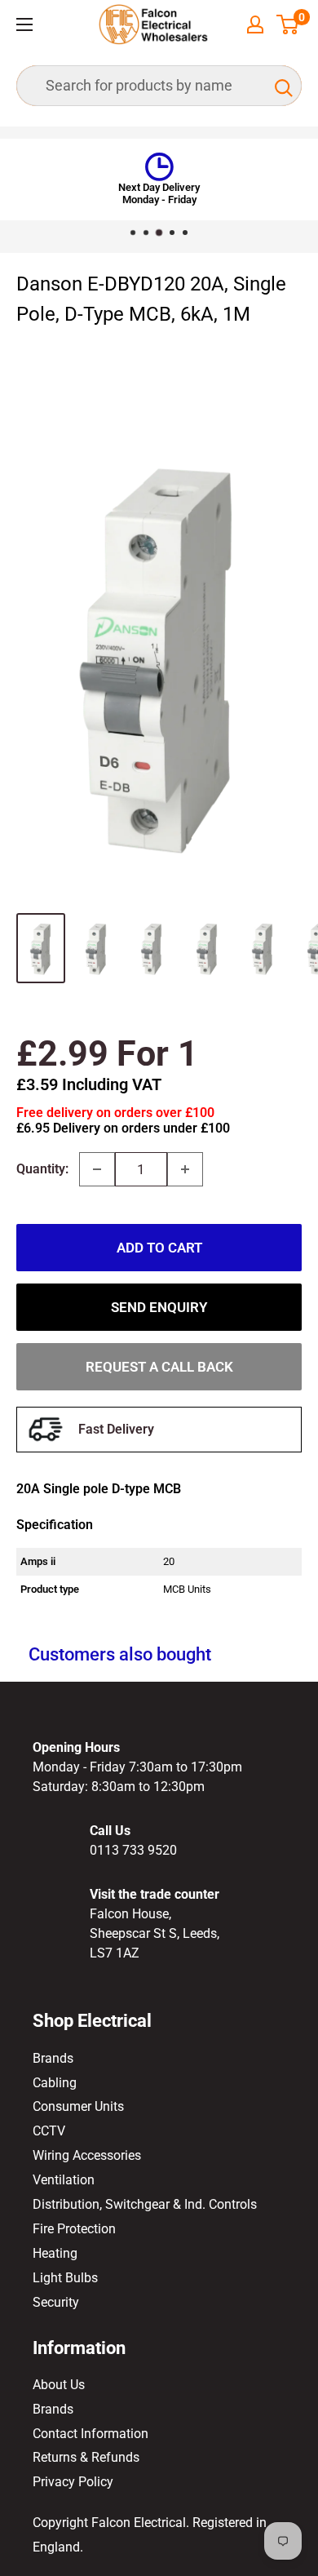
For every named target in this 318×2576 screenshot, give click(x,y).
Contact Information (91, 2434)
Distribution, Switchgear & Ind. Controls (145, 2204)
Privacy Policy (73, 2482)
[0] (288, 24)
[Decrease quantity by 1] (97, 1169)
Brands (53, 2058)
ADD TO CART (159, 1248)
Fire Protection (74, 2229)
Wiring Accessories (87, 2155)
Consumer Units (78, 2106)
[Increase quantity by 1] (185, 1169)
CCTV (49, 2131)
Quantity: (42, 1169)
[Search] (281, 86)
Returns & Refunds (86, 2457)
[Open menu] (24, 24)
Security (56, 2302)
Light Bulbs (65, 2278)
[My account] (255, 24)
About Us (59, 2385)
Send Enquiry (159, 1307)
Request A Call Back (159, 1367)
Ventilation (64, 2180)
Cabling (55, 2083)
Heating (55, 2253)
